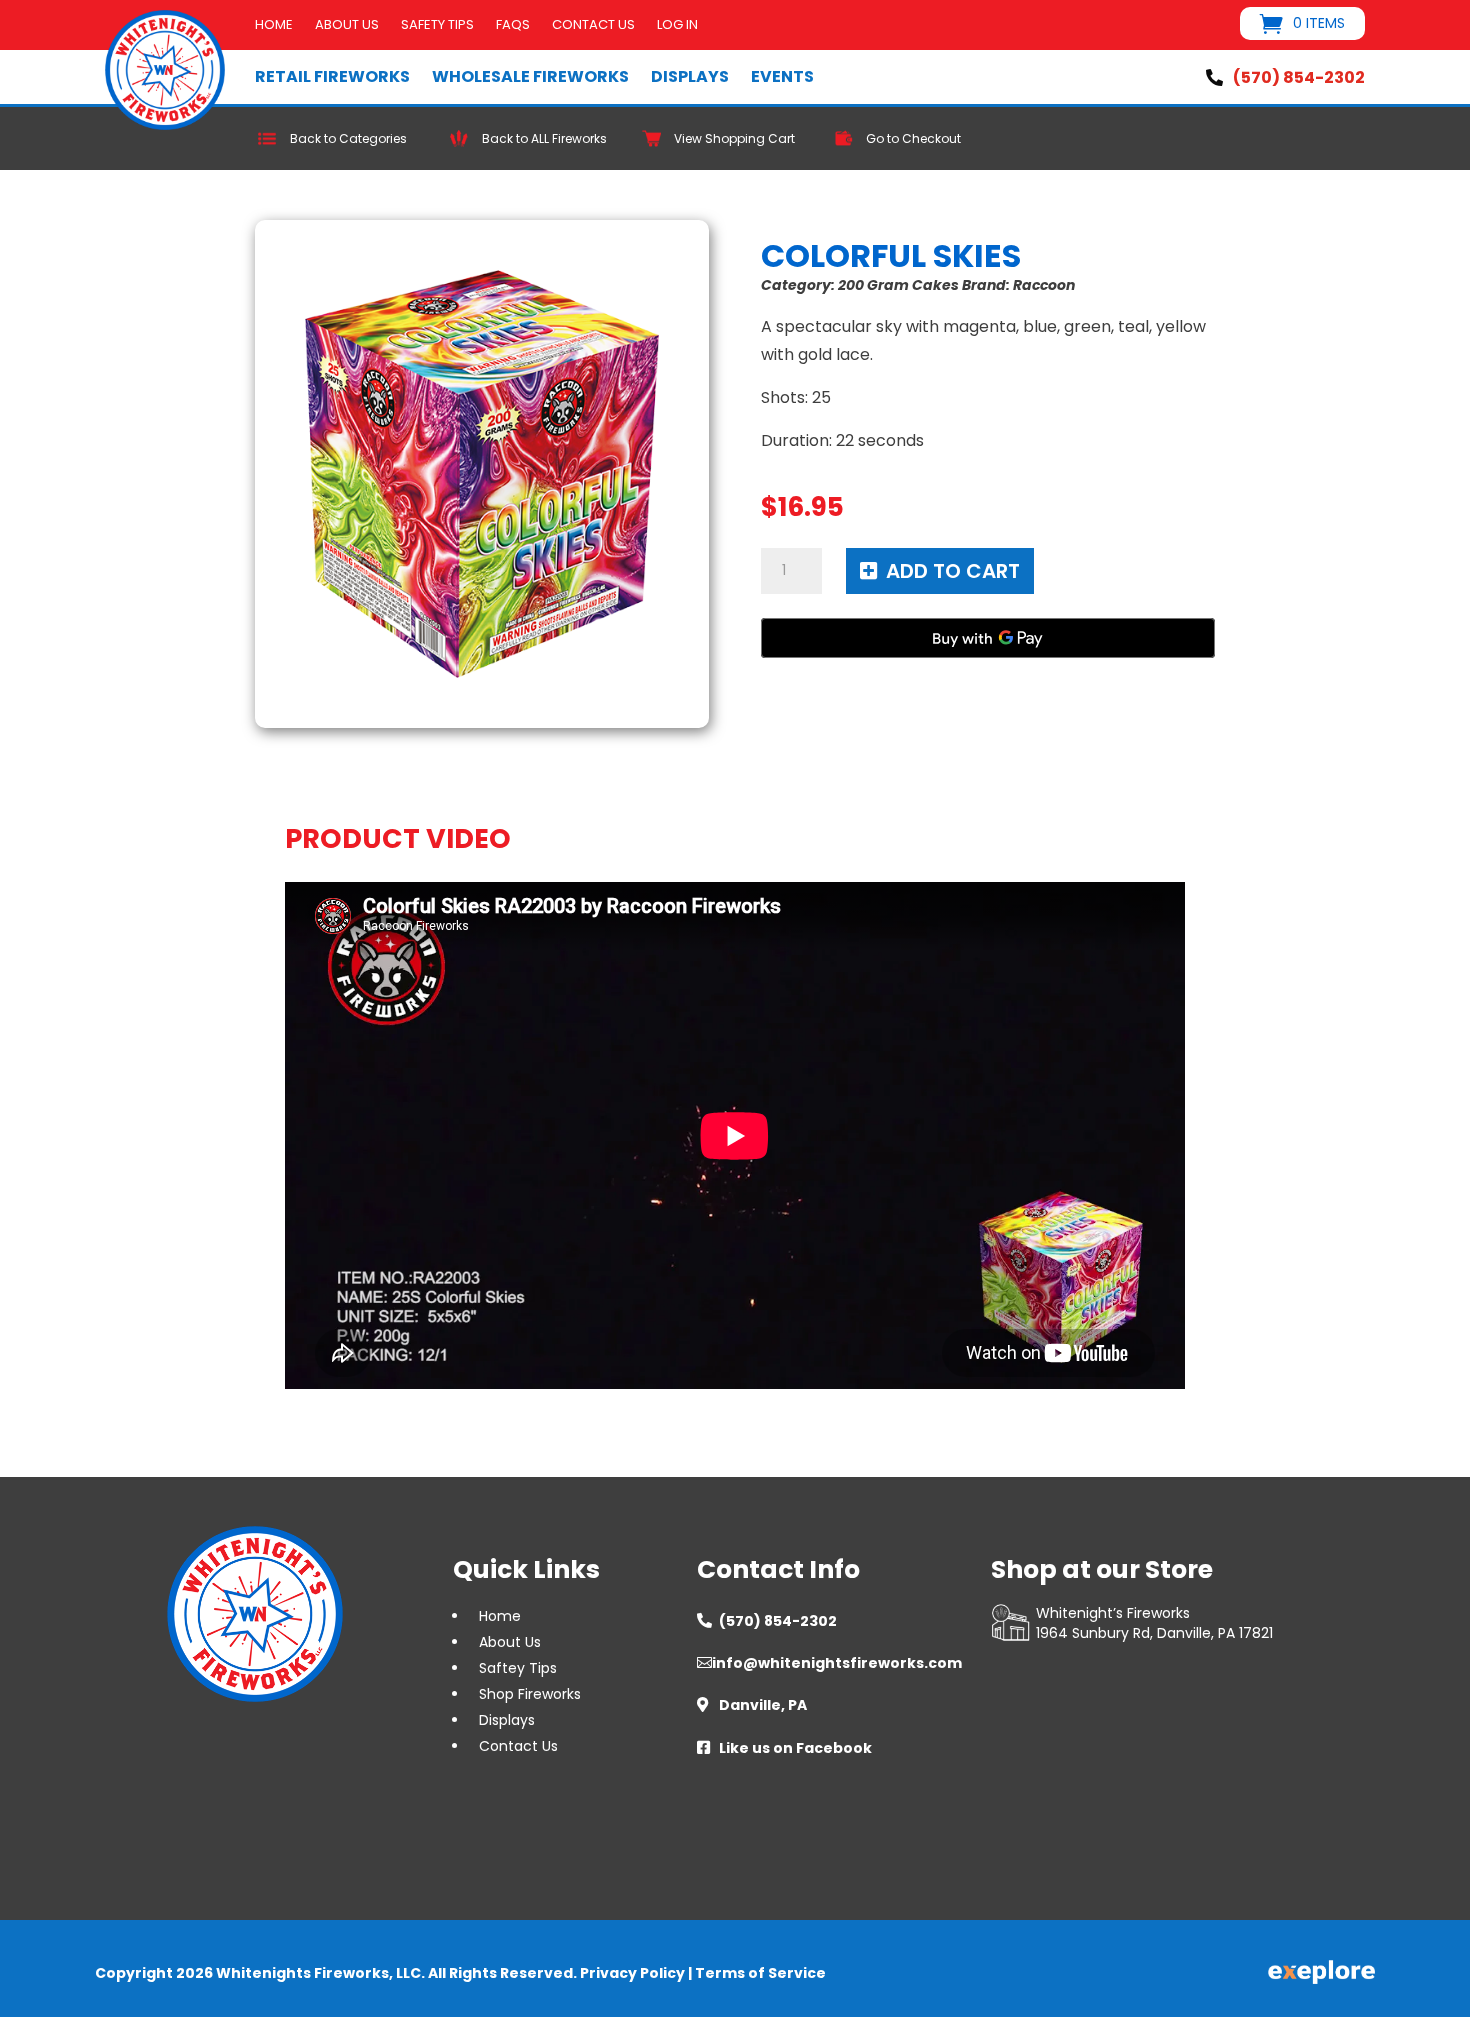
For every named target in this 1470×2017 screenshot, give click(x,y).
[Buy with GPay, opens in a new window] (988, 638)
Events (782, 76)
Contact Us (593, 26)
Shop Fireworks (530, 1694)
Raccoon (1044, 285)
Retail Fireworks (332, 76)
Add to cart (953, 571)
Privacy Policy (632, 1973)
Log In (677, 26)
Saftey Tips (518, 1668)
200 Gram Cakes (898, 285)
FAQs (513, 26)
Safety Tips (437, 26)
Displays (690, 76)
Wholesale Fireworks (530, 76)
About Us (347, 26)
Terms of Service (760, 1973)
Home (274, 26)
